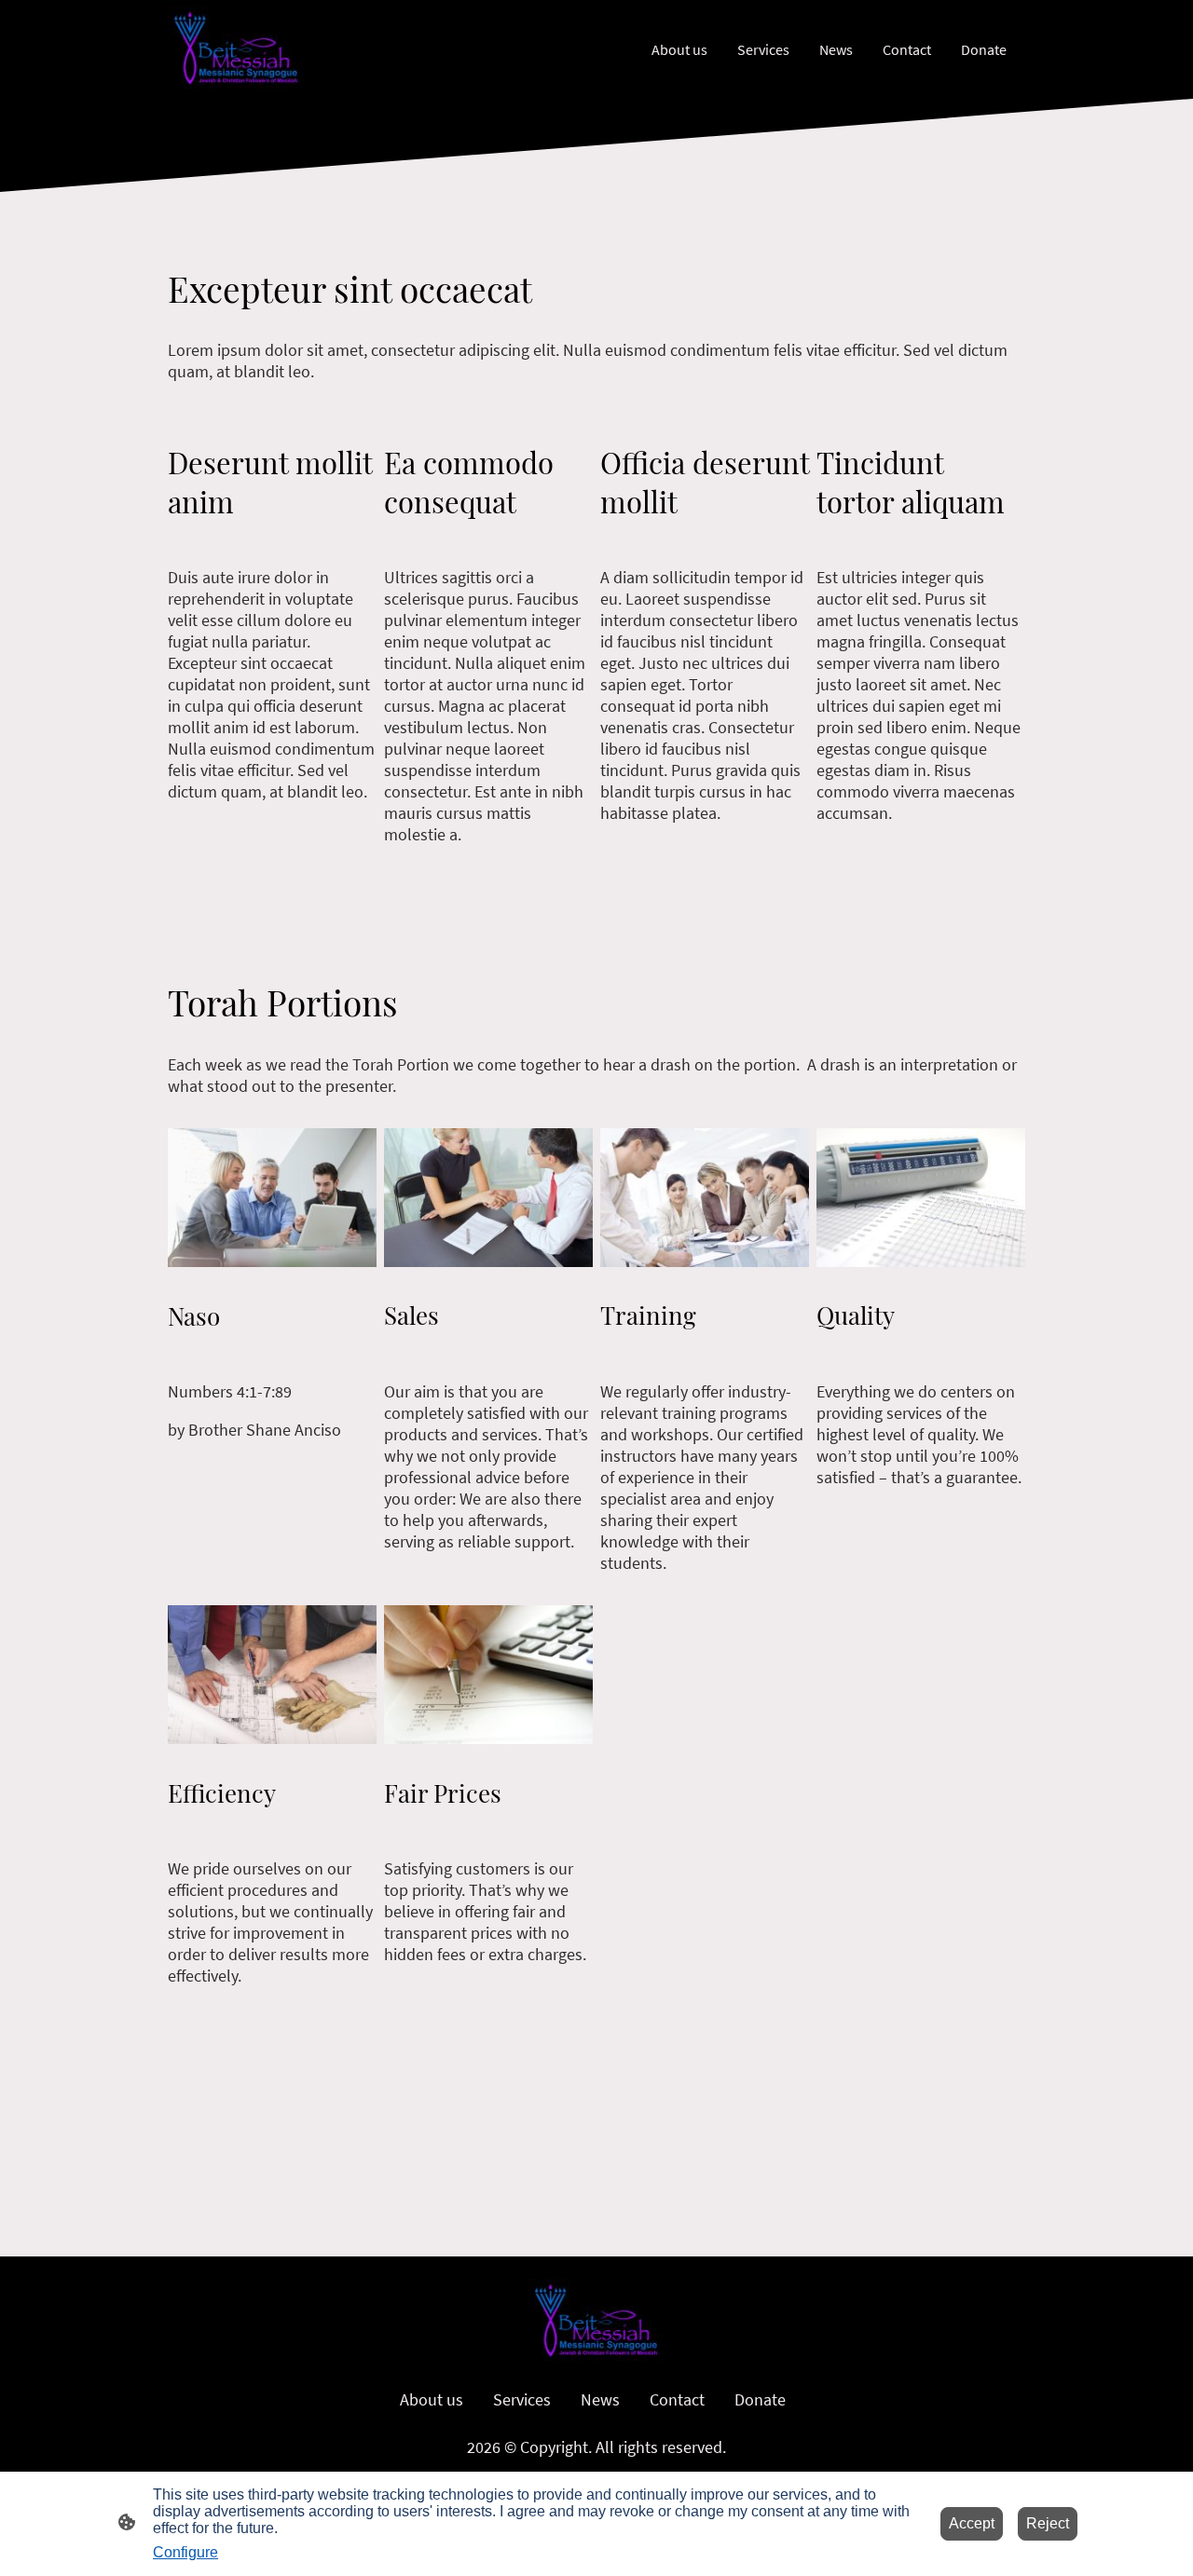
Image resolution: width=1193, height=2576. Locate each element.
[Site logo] (236, 49)
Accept (972, 2523)
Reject (1048, 2523)
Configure (185, 2552)
